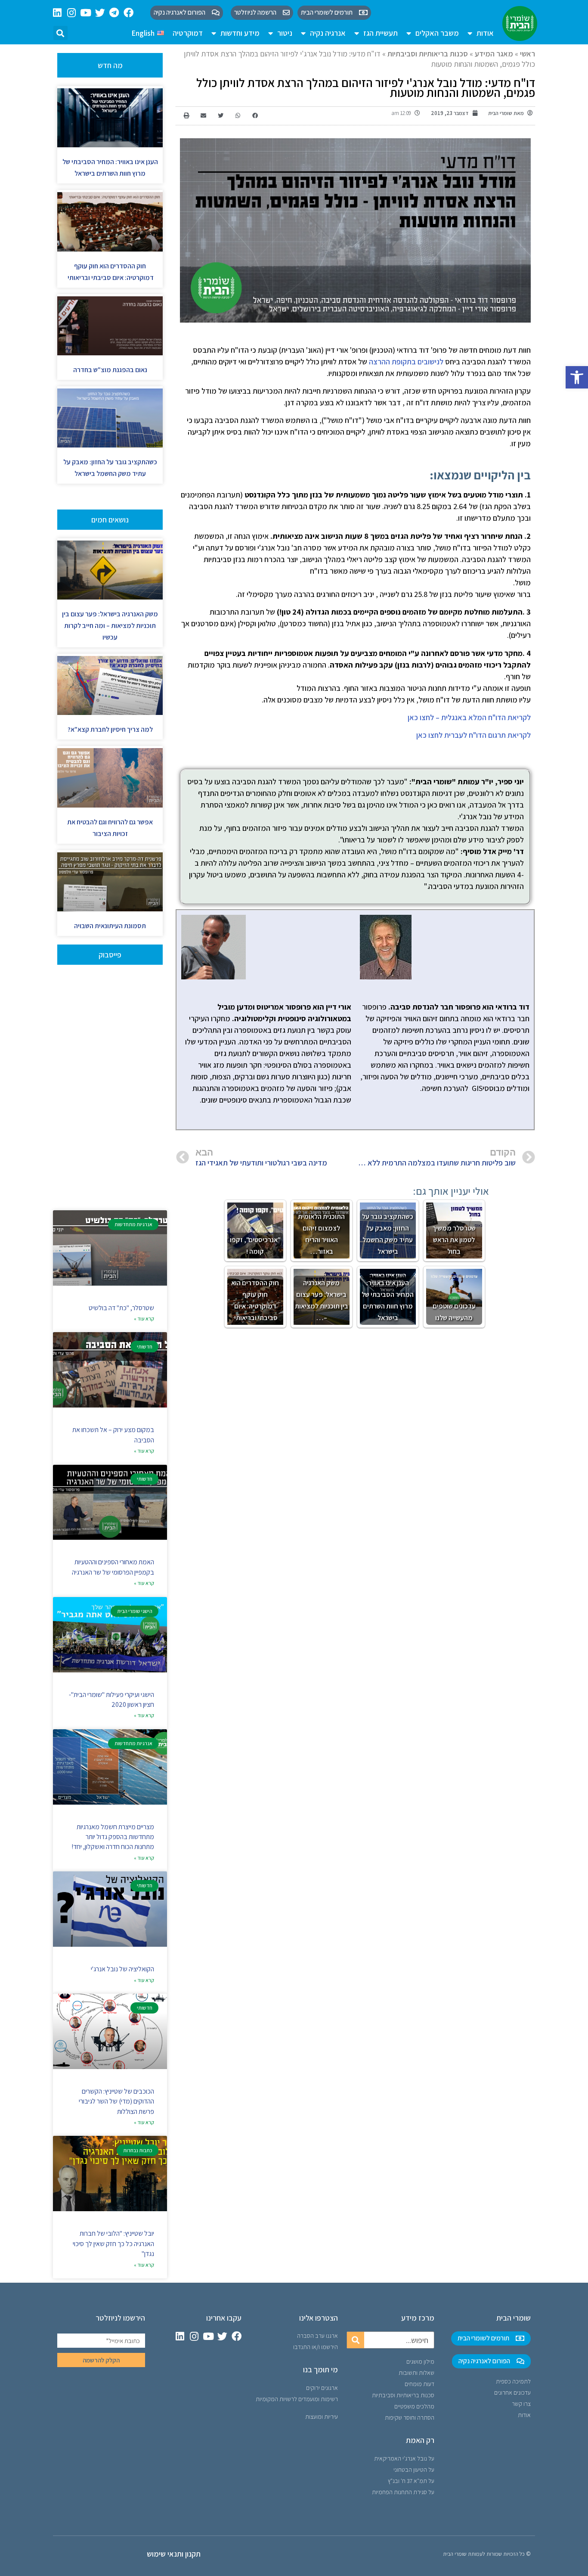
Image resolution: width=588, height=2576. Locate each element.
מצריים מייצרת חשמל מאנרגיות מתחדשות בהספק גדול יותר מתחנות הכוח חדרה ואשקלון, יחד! (113, 1837)
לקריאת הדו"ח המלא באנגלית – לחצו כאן (469, 717)
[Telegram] (114, 13)
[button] (577, 377)
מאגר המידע (494, 54)
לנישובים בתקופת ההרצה (406, 362)
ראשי (528, 54)
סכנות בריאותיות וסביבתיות (428, 54)
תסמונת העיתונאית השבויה (110, 926)
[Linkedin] (57, 13)
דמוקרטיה (188, 33)
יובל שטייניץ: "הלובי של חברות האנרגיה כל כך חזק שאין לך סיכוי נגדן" (113, 2244)
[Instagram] (72, 13)
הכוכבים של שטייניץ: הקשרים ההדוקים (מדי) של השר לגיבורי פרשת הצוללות (116, 2101)
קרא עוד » (144, 1319)
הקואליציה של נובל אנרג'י (122, 1969)
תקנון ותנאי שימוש (174, 2554)
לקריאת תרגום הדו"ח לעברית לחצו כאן (473, 735)
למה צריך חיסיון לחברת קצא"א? (110, 729)
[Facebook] (128, 13)
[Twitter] (100, 13)
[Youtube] (86, 13)
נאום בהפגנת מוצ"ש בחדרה (110, 370)
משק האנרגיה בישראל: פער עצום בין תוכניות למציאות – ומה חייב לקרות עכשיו (110, 626)
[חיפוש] (356, 2340)
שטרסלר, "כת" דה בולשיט (121, 1308)
